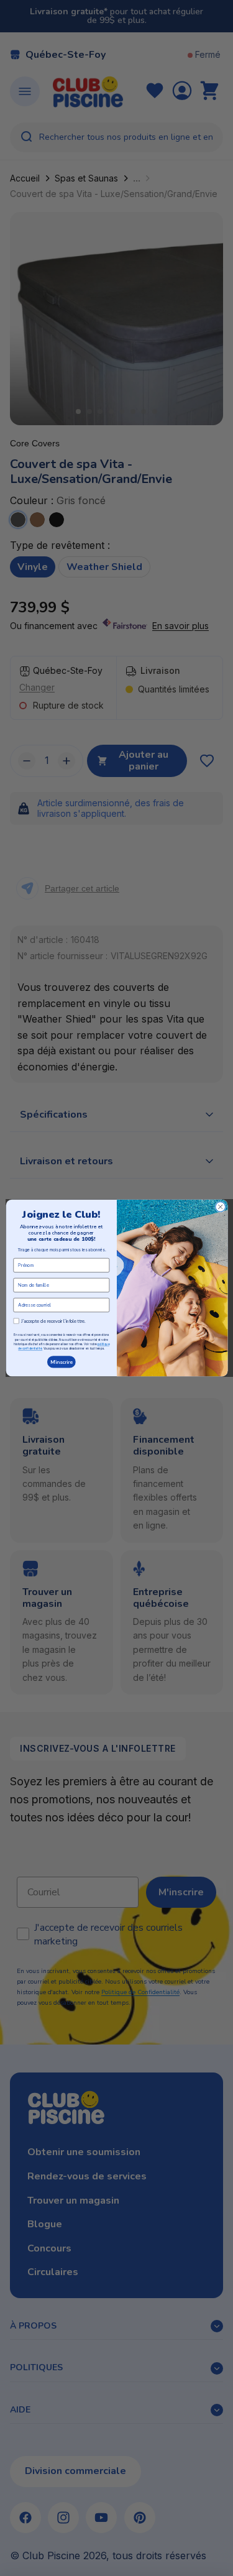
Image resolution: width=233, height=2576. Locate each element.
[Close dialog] (220, 1207)
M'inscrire (61, 1362)
